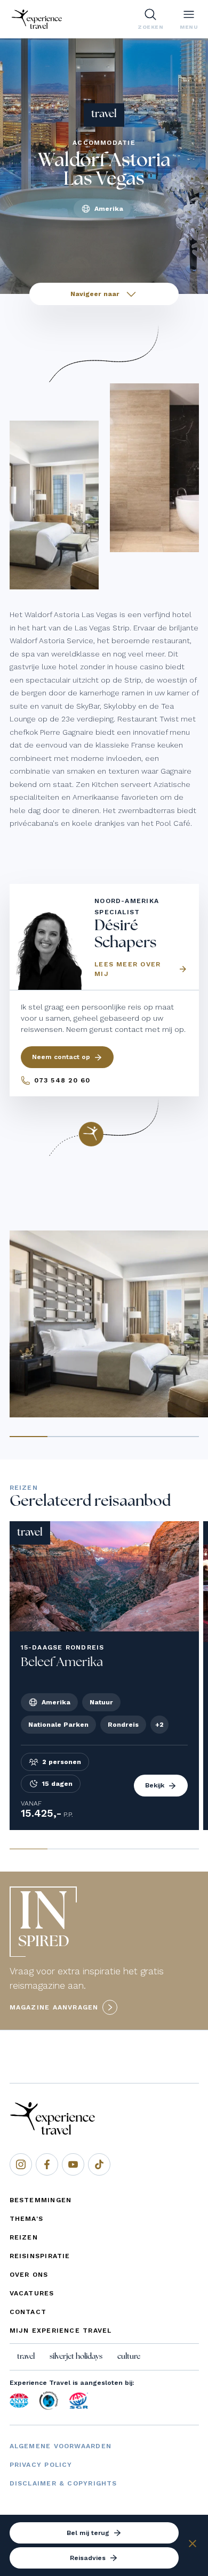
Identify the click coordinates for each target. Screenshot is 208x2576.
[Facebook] (47, 2164)
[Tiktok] (99, 2164)
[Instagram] (21, 2164)
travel (26, 2357)
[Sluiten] (193, 2545)
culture (129, 2357)
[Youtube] (73, 2164)
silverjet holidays (76, 2357)
